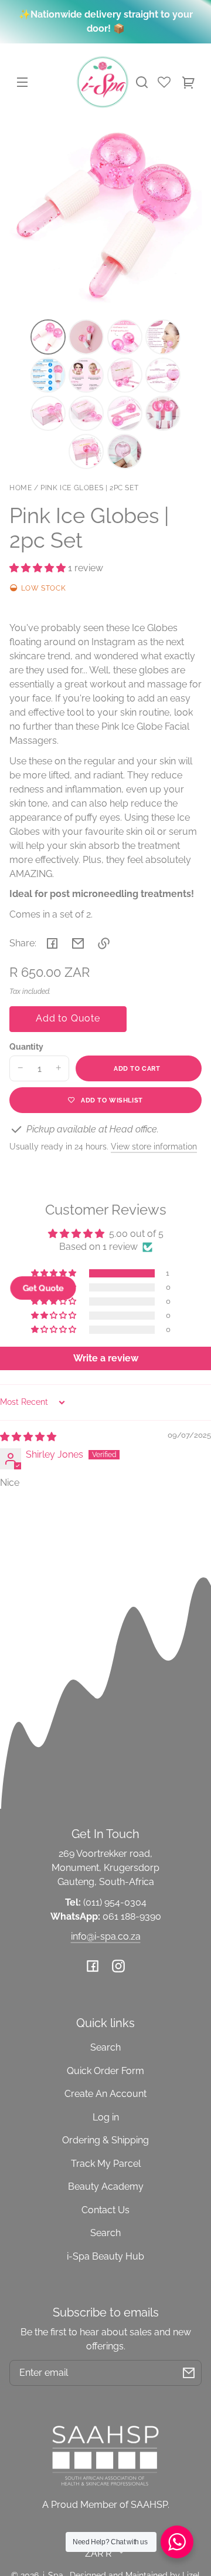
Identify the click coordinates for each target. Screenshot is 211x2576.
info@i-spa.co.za (106, 1936)
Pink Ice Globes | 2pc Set (89, 488)
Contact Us (105, 2210)
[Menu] (22, 82)
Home (21, 488)
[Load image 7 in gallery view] (125, 375)
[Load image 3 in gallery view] (125, 337)
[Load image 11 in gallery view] (125, 413)
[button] (142, 82)
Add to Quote (68, 1018)
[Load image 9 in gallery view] (48, 413)
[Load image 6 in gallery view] (86, 375)
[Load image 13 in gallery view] (86, 451)
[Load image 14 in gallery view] (125, 451)
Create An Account (105, 2094)
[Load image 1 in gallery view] (48, 337)
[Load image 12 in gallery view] (163, 413)
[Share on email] (78, 943)
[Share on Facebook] (52, 943)
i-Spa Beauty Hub (105, 2256)
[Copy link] (104, 943)
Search (105, 2047)
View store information (154, 1146)
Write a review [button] (106, 1358)
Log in (106, 2117)
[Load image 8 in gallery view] (163, 375)
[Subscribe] (189, 2373)
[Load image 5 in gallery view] (48, 375)
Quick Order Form (105, 2071)
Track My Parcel (106, 2164)
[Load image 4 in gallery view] (163, 337)
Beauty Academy (106, 2186)
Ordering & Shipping (105, 2140)
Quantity (26, 1047)
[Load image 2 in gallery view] (86, 337)
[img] (28, 1437)
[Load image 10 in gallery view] (86, 413)
